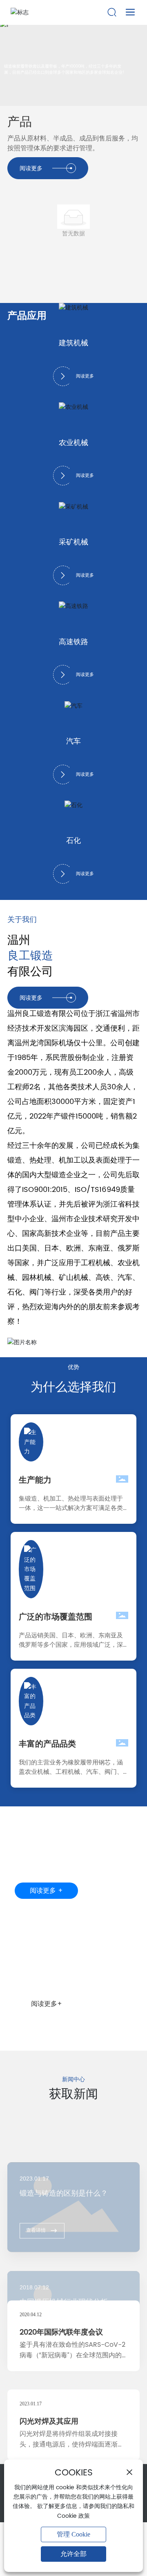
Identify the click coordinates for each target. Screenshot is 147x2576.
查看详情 (36, 2173)
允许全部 (73, 2554)
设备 (29, 1962)
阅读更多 (85, 376)
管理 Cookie (73, 2534)
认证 (29, 1839)
